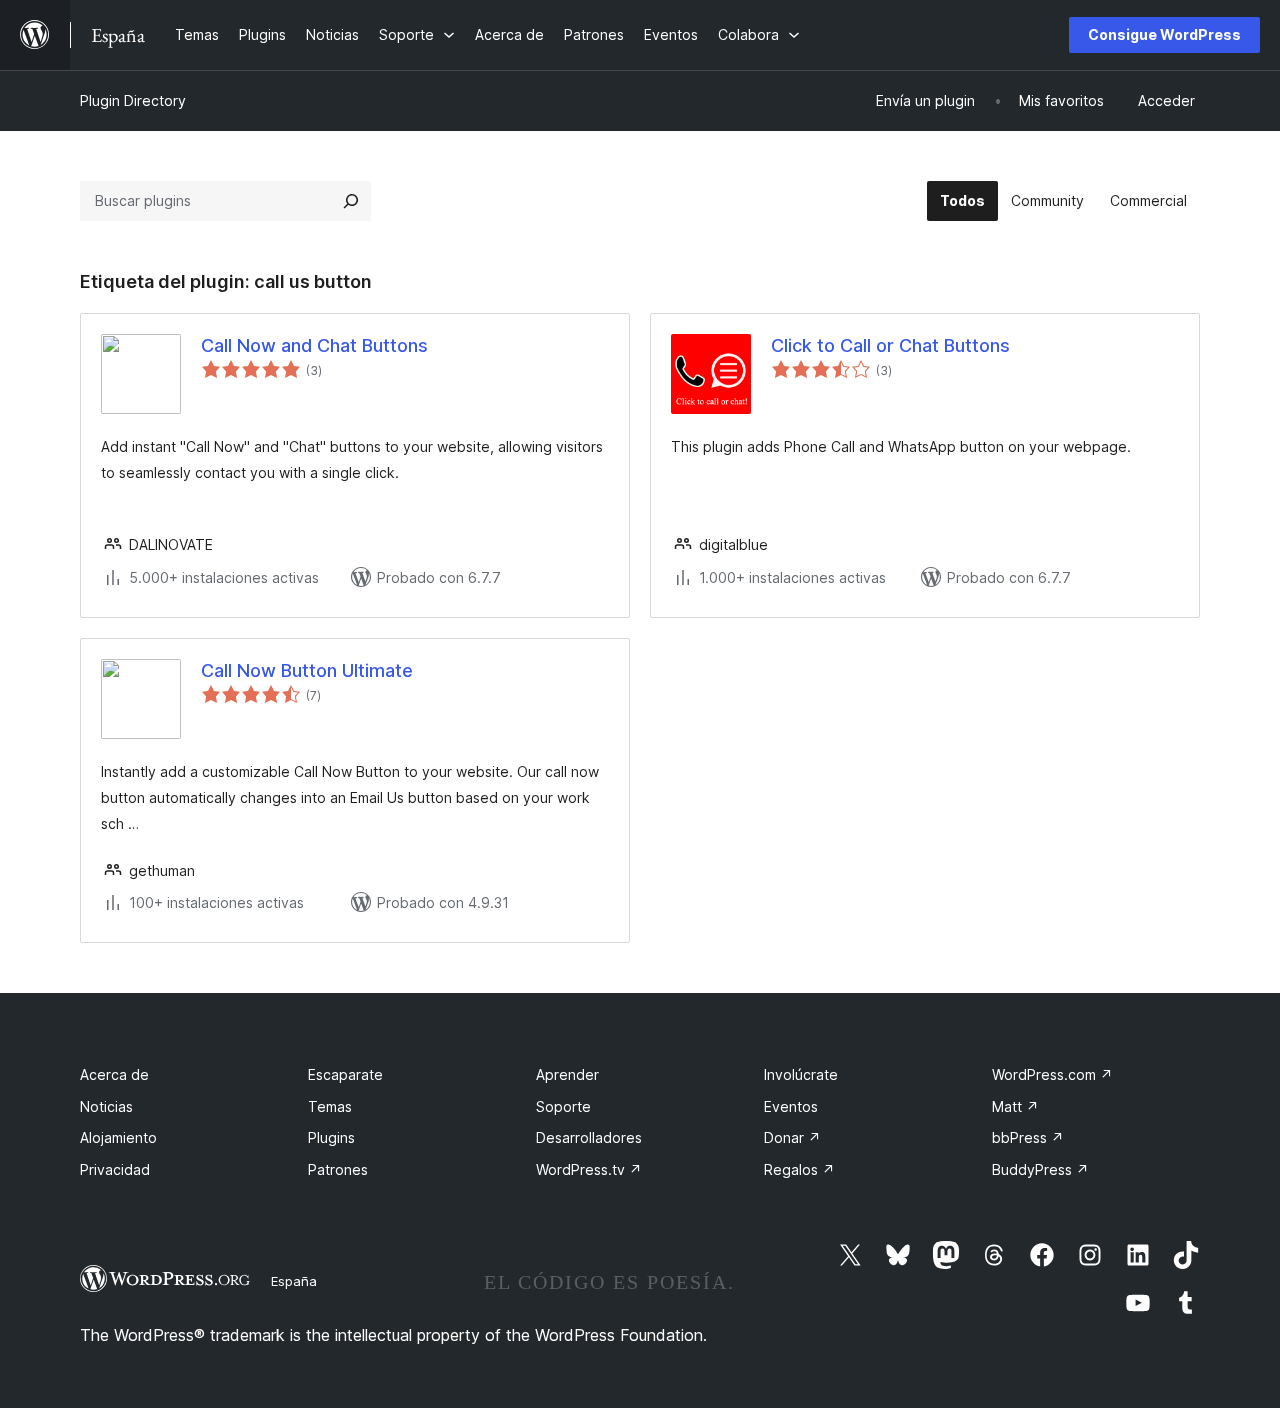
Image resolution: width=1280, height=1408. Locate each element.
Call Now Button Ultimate (307, 670)
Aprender (567, 1074)
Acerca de (114, 1074)
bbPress (1028, 1137)
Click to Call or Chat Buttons (890, 345)
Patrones (338, 1169)
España (294, 1281)
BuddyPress (1040, 1169)
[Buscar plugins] (351, 201)
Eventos (791, 1106)
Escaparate (345, 1074)
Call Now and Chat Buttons (314, 345)
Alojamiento (118, 1137)
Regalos (799, 1169)
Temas (330, 1106)
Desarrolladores (589, 1137)
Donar (792, 1137)
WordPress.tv (589, 1169)
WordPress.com (1052, 1074)
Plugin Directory (133, 100)
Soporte (563, 1106)
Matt (1015, 1106)
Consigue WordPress (1164, 34)
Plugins (331, 1137)
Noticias (106, 1106)
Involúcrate (801, 1074)
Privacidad (115, 1169)
